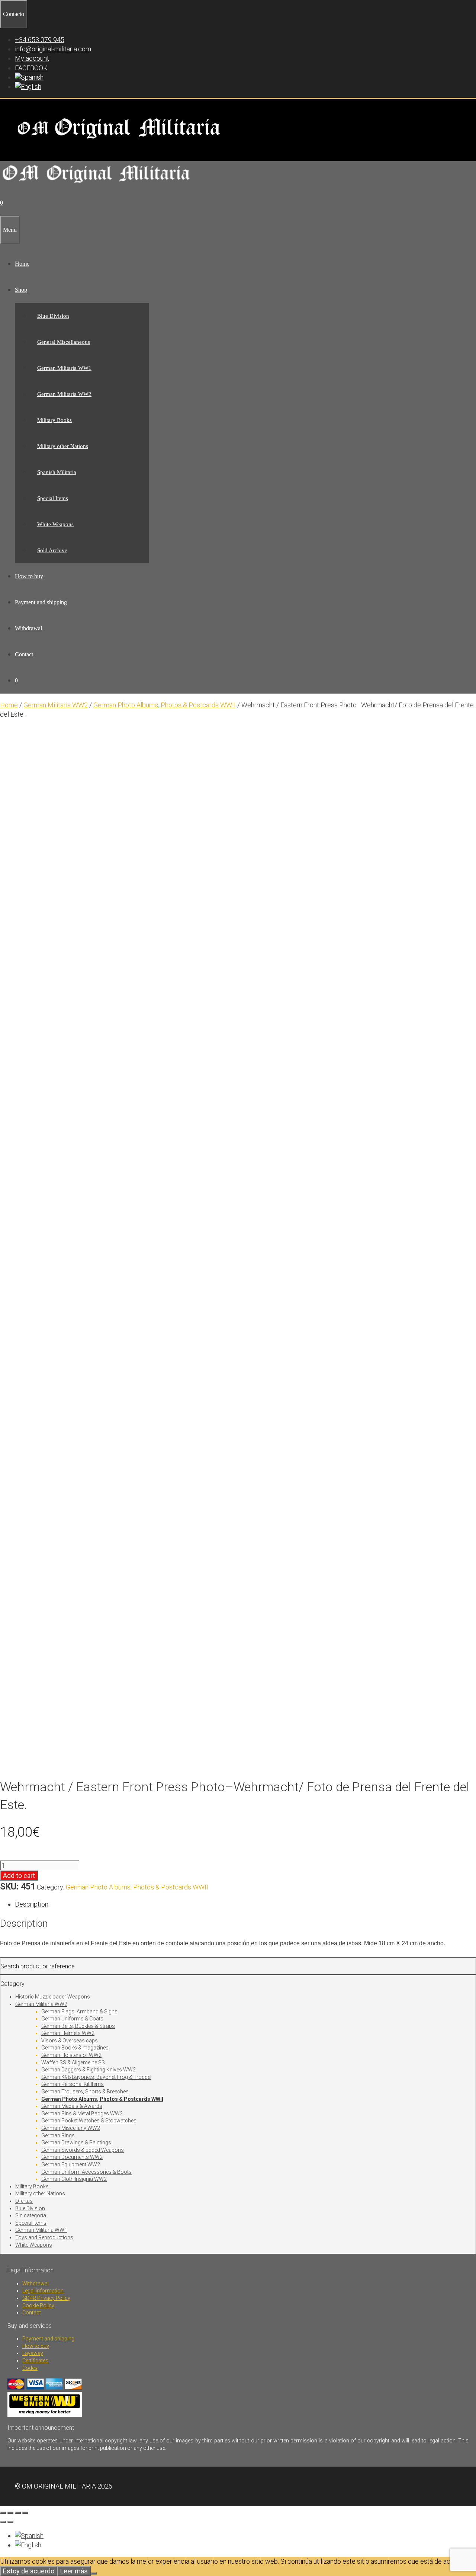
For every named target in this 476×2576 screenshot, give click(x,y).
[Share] (18, 2513)
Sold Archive (52, 550)
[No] (94, 2573)
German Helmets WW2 (68, 2033)
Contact (24, 654)
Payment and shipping (41, 602)
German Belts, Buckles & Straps (78, 2026)
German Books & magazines (75, 2048)
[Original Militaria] (97, 185)
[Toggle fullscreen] (10, 2513)
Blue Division (53, 316)
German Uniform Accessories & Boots (86, 2172)
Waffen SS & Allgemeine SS (73, 2063)
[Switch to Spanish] (29, 77)
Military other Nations (63, 446)
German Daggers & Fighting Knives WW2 (89, 2070)
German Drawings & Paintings (76, 2143)
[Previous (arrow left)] (3, 2522)
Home (22, 264)
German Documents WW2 (72, 2157)
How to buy (29, 576)
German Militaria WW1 (64, 368)
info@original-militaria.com (53, 49)
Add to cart (19, 1876)
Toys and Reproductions (44, 2237)
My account (32, 58)
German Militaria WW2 (64, 394)
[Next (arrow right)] (10, 2522)
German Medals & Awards (72, 2106)
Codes (30, 2368)
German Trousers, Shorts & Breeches (85, 2092)
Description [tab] (32, 1904)
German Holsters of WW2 (71, 2055)
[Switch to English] (28, 2545)
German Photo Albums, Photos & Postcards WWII (165, 705)
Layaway (33, 2353)
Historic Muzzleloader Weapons (53, 1997)
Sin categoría (31, 2215)
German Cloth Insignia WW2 (74, 2179)
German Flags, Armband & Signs (79, 2012)
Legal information (43, 2291)
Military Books (54, 420)
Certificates (35, 2361)
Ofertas (24, 2201)
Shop (21, 290)
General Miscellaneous (64, 342)
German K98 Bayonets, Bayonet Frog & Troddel (96, 2077)
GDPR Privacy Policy (46, 2298)
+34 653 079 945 (40, 40)
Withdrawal (28, 628)
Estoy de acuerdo (29, 2571)
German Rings (58, 2135)
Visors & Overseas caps (70, 2041)
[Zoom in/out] (3, 2513)
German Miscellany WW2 (71, 2128)
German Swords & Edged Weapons (83, 2150)
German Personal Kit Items (73, 2084)
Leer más (74, 2571)
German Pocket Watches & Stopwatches (89, 2121)
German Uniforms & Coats (72, 2019)
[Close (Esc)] (25, 2513)
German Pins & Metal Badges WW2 (82, 2113)
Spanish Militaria (57, 472)
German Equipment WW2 (71, 2164)
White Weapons (55, 524)
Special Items (53, 498)
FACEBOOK (31, 68)
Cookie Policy (38, 2305)
